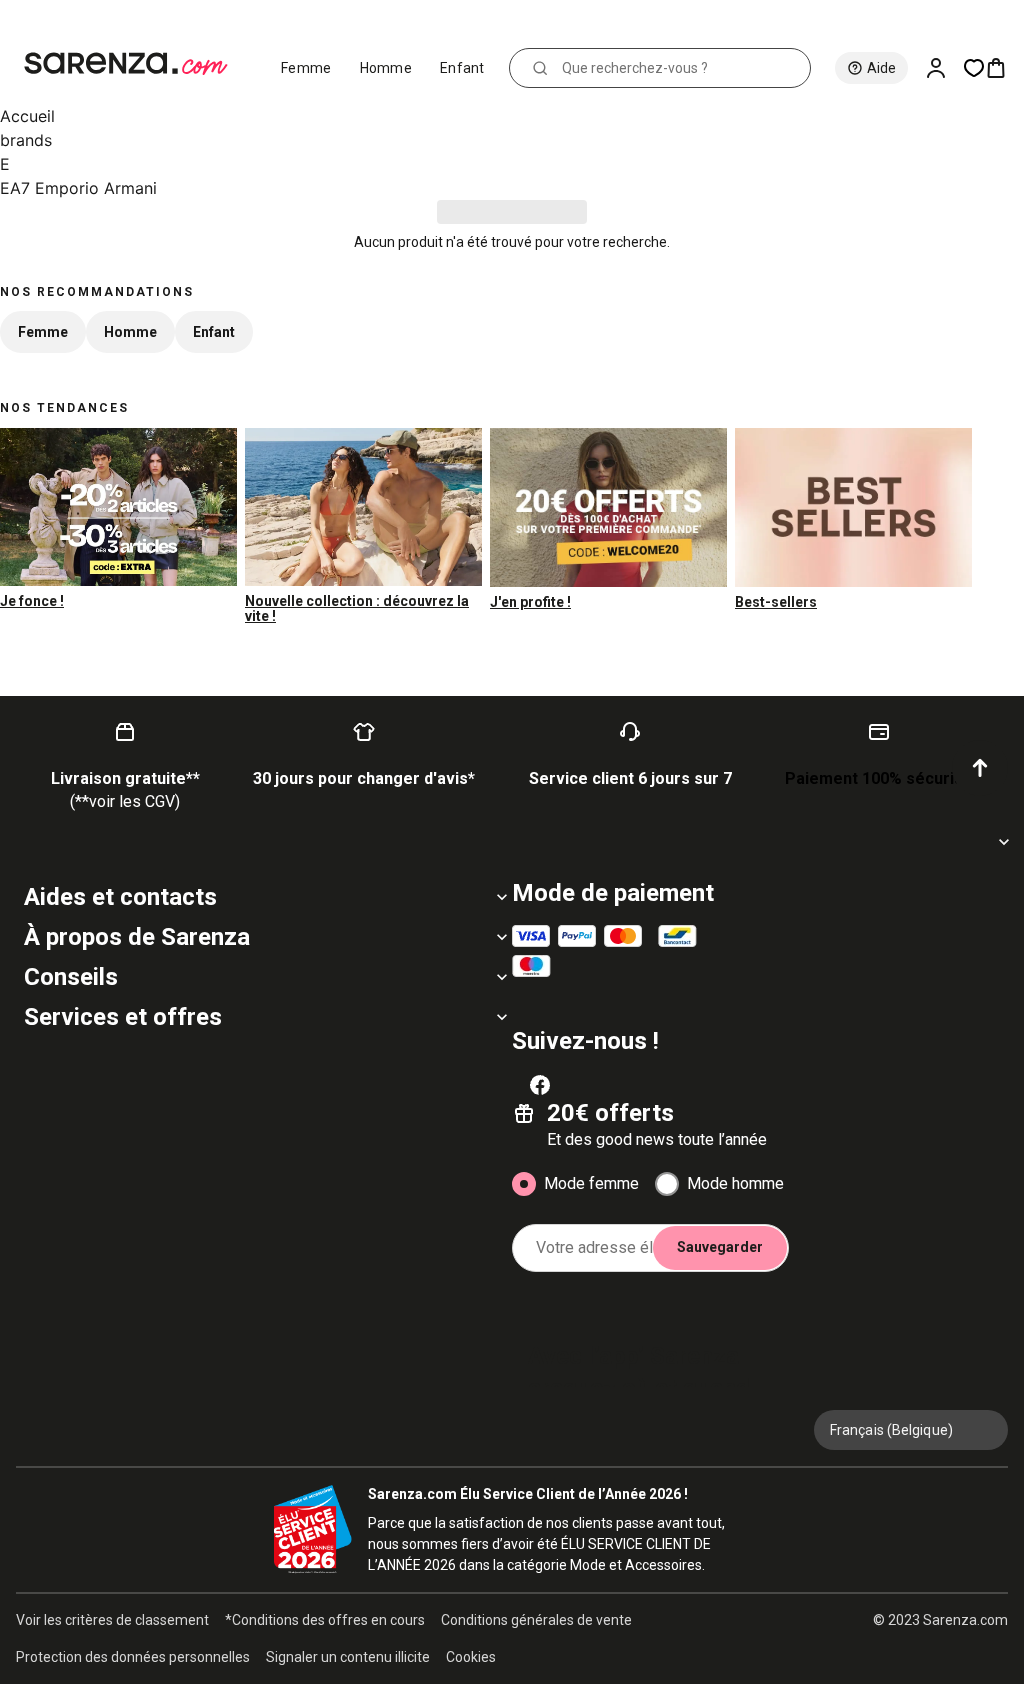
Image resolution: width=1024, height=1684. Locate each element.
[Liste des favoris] (974, 68)
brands (26, 140)
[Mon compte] (944, 68)
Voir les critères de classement (112, 1620)
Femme (306, 68)
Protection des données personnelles (133, 1657)
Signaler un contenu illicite (348, 1657)
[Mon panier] (1004, 68)
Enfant (462, 68)
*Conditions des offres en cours (325, 1620)
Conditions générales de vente (536, 1620)
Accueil (27, 116)
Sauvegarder (720, 1247)
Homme (386, 68)
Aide (881, 68)
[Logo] (134, 64)
